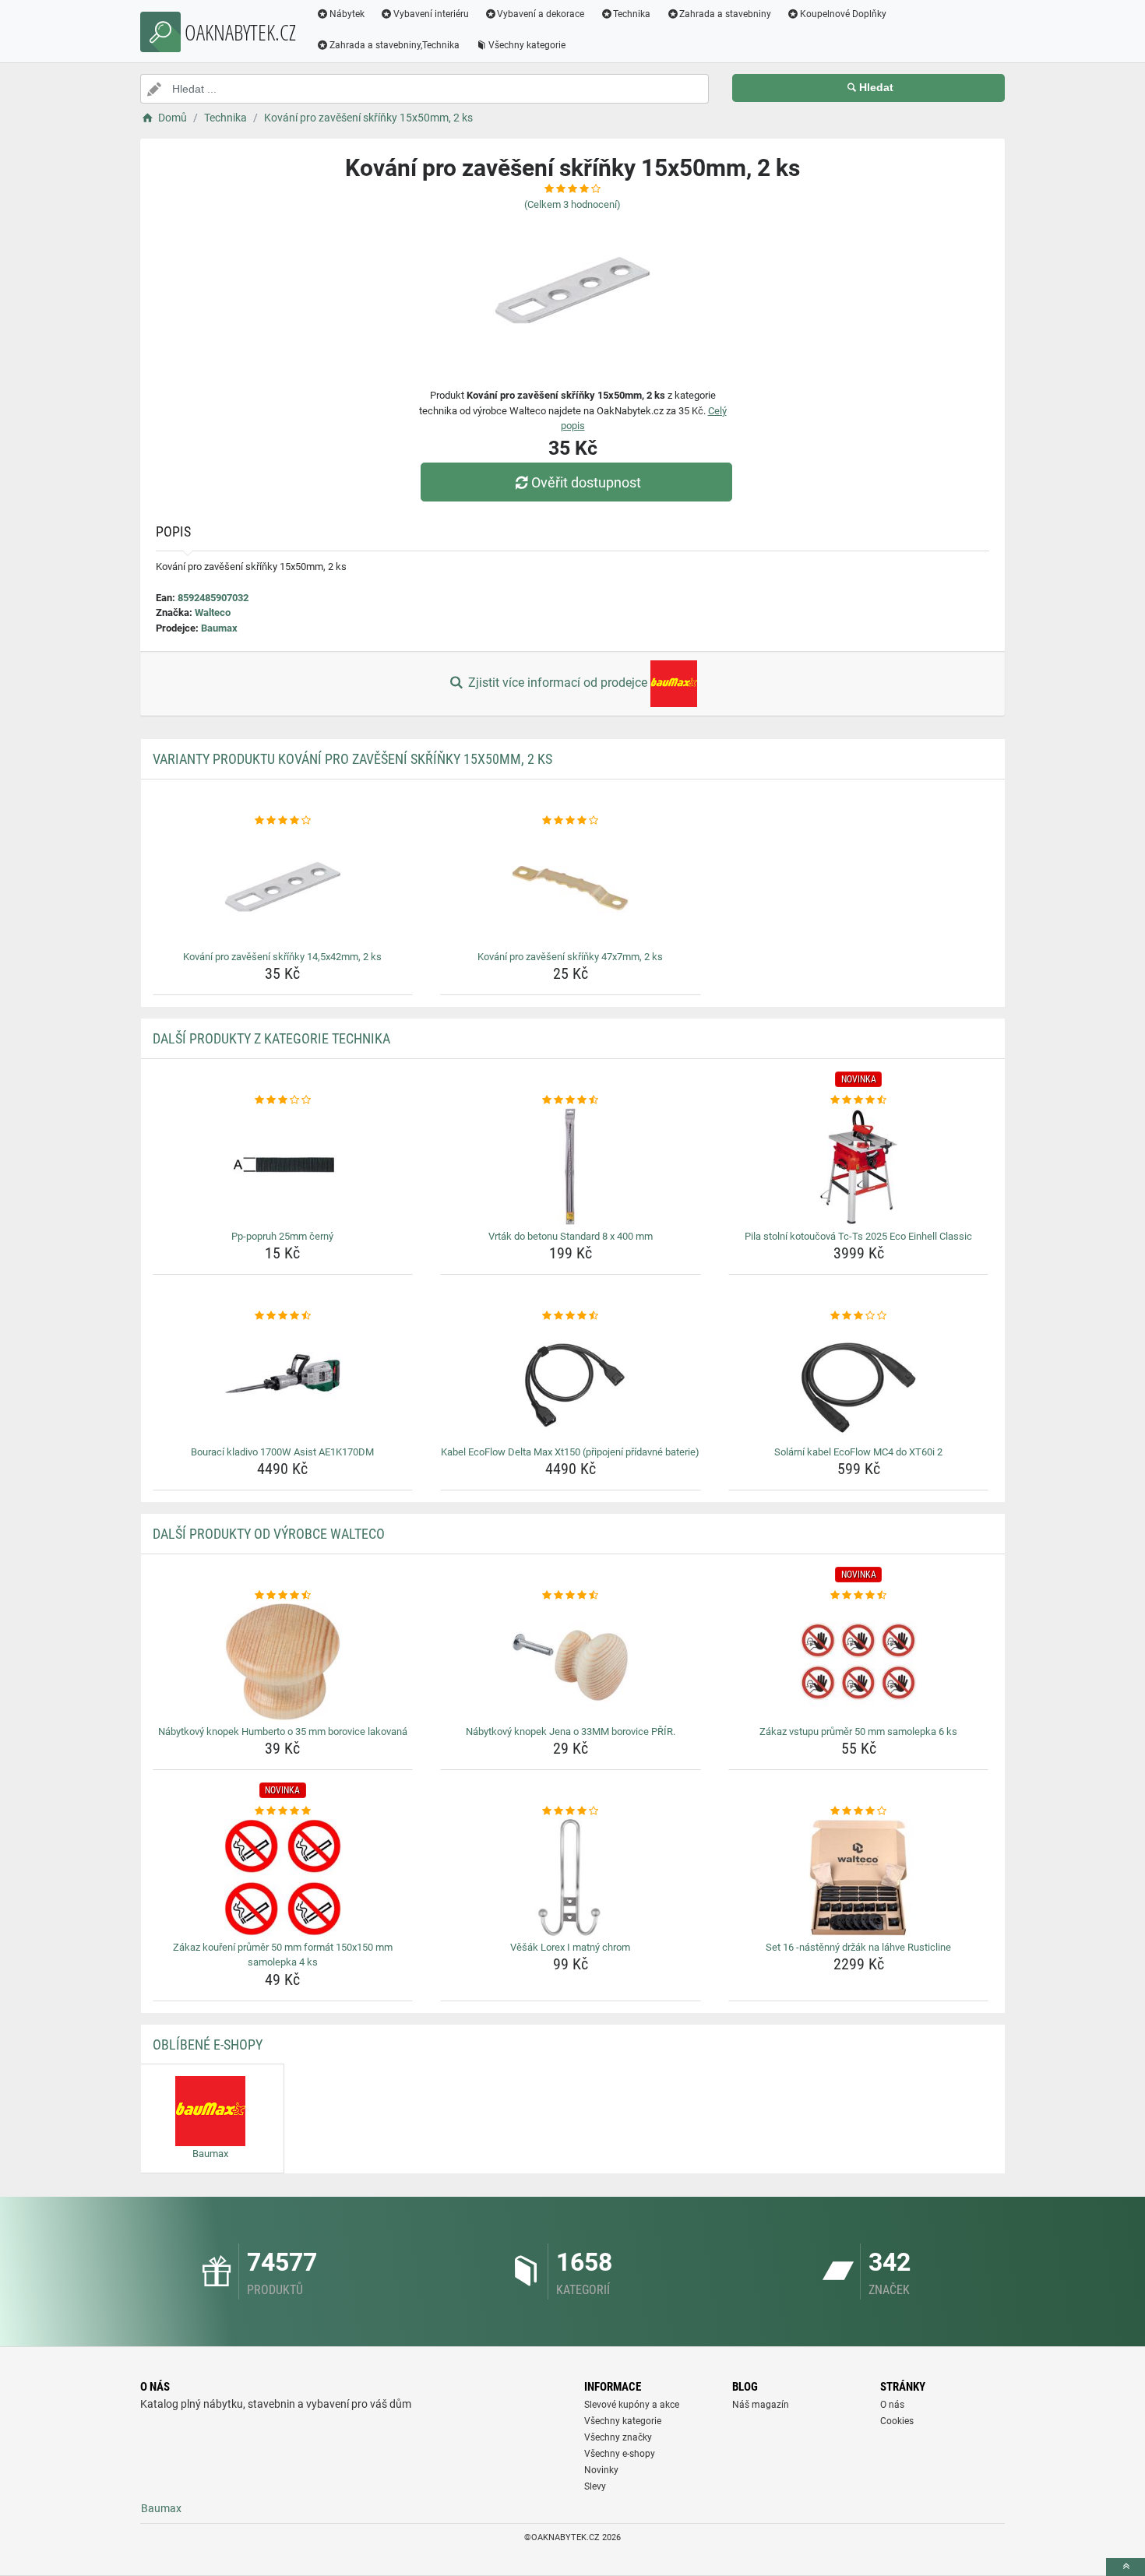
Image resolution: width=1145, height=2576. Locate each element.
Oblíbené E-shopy (208, 2045)
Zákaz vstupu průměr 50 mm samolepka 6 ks (858, 1731)
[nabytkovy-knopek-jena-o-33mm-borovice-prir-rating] (571, 1596)
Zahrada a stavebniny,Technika (395, 45)
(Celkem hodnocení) (572, 204)
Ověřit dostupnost (586, 482)
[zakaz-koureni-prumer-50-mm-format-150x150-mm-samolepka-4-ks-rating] (283, 1811)
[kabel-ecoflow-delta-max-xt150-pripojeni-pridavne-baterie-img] (571, 1382)
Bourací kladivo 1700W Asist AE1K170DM (282, 1452)
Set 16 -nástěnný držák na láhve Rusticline (858, 1947)
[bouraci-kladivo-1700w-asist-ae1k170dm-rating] (283, 1316)
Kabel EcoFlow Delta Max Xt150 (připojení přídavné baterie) (570, 1452)
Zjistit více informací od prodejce (558, 683)
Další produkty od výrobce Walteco (269, 1534)
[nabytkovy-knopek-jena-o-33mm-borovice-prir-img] (571, 1662)
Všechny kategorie (527, 45)
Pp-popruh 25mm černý (282, 1236)
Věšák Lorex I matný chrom (570, 1947)
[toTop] (1126, 2567)
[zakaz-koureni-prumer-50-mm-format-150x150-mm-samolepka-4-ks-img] (283, 1877)
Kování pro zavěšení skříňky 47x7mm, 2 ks (570, 957)
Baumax (219, 628)
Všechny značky (618, 2437)
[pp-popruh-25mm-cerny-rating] (283, 1100)
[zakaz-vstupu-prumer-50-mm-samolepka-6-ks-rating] (859, 1596)
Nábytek (347, 14)
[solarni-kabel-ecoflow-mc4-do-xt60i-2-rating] (859, 1316)
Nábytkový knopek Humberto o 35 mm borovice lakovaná (283, 1731)
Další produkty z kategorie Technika (271, 1038)
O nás (892, 2405)
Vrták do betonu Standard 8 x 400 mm (571, 1236)
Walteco (213, 612)
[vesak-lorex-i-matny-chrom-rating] (571, 1811)
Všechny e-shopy (620, 2454)
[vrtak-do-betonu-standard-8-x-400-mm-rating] (571, 1100)
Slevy (595, 2486)
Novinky (601, 2470)
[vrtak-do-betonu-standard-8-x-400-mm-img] (571, 1167)
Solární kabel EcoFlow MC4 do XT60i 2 (858, 1452)
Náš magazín (761, 2405)
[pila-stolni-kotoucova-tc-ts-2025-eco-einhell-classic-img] (859, 1167)
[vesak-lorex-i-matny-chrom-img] (571, 1877)
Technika (632, 14)
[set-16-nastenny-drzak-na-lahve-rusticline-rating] (859, 1811)
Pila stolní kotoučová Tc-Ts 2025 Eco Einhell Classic (858, 1236)
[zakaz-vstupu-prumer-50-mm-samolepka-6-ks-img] (859, 1662)
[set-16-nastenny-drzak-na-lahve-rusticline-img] (859, 1877)
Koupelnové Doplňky (843, 14)
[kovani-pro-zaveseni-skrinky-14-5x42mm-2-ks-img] (283, 887)
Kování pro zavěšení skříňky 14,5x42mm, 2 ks (282, 957)
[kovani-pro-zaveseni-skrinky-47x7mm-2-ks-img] (571, 887)
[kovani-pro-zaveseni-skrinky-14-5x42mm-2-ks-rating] (283, 821)
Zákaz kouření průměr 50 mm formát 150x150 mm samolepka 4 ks (283, 1955)
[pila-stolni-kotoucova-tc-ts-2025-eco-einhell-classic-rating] (859, 1100)
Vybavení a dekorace (541, 14)
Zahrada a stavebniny (725, 14)
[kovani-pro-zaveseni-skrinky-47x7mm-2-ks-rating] (571, 821)
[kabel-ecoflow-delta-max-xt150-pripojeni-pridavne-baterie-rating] (571, 1316)
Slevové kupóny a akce (632, 2405)
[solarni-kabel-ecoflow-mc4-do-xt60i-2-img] (859, 1382)
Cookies (897, 2421)
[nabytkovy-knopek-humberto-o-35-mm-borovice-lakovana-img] (283, 1662)
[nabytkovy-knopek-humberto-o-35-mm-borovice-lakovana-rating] (283, 1596)
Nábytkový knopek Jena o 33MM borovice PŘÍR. (571, 1731)
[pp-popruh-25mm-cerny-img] (283, 1167)
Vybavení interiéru (431, 14)
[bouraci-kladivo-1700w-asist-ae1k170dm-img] (283, 1382)
